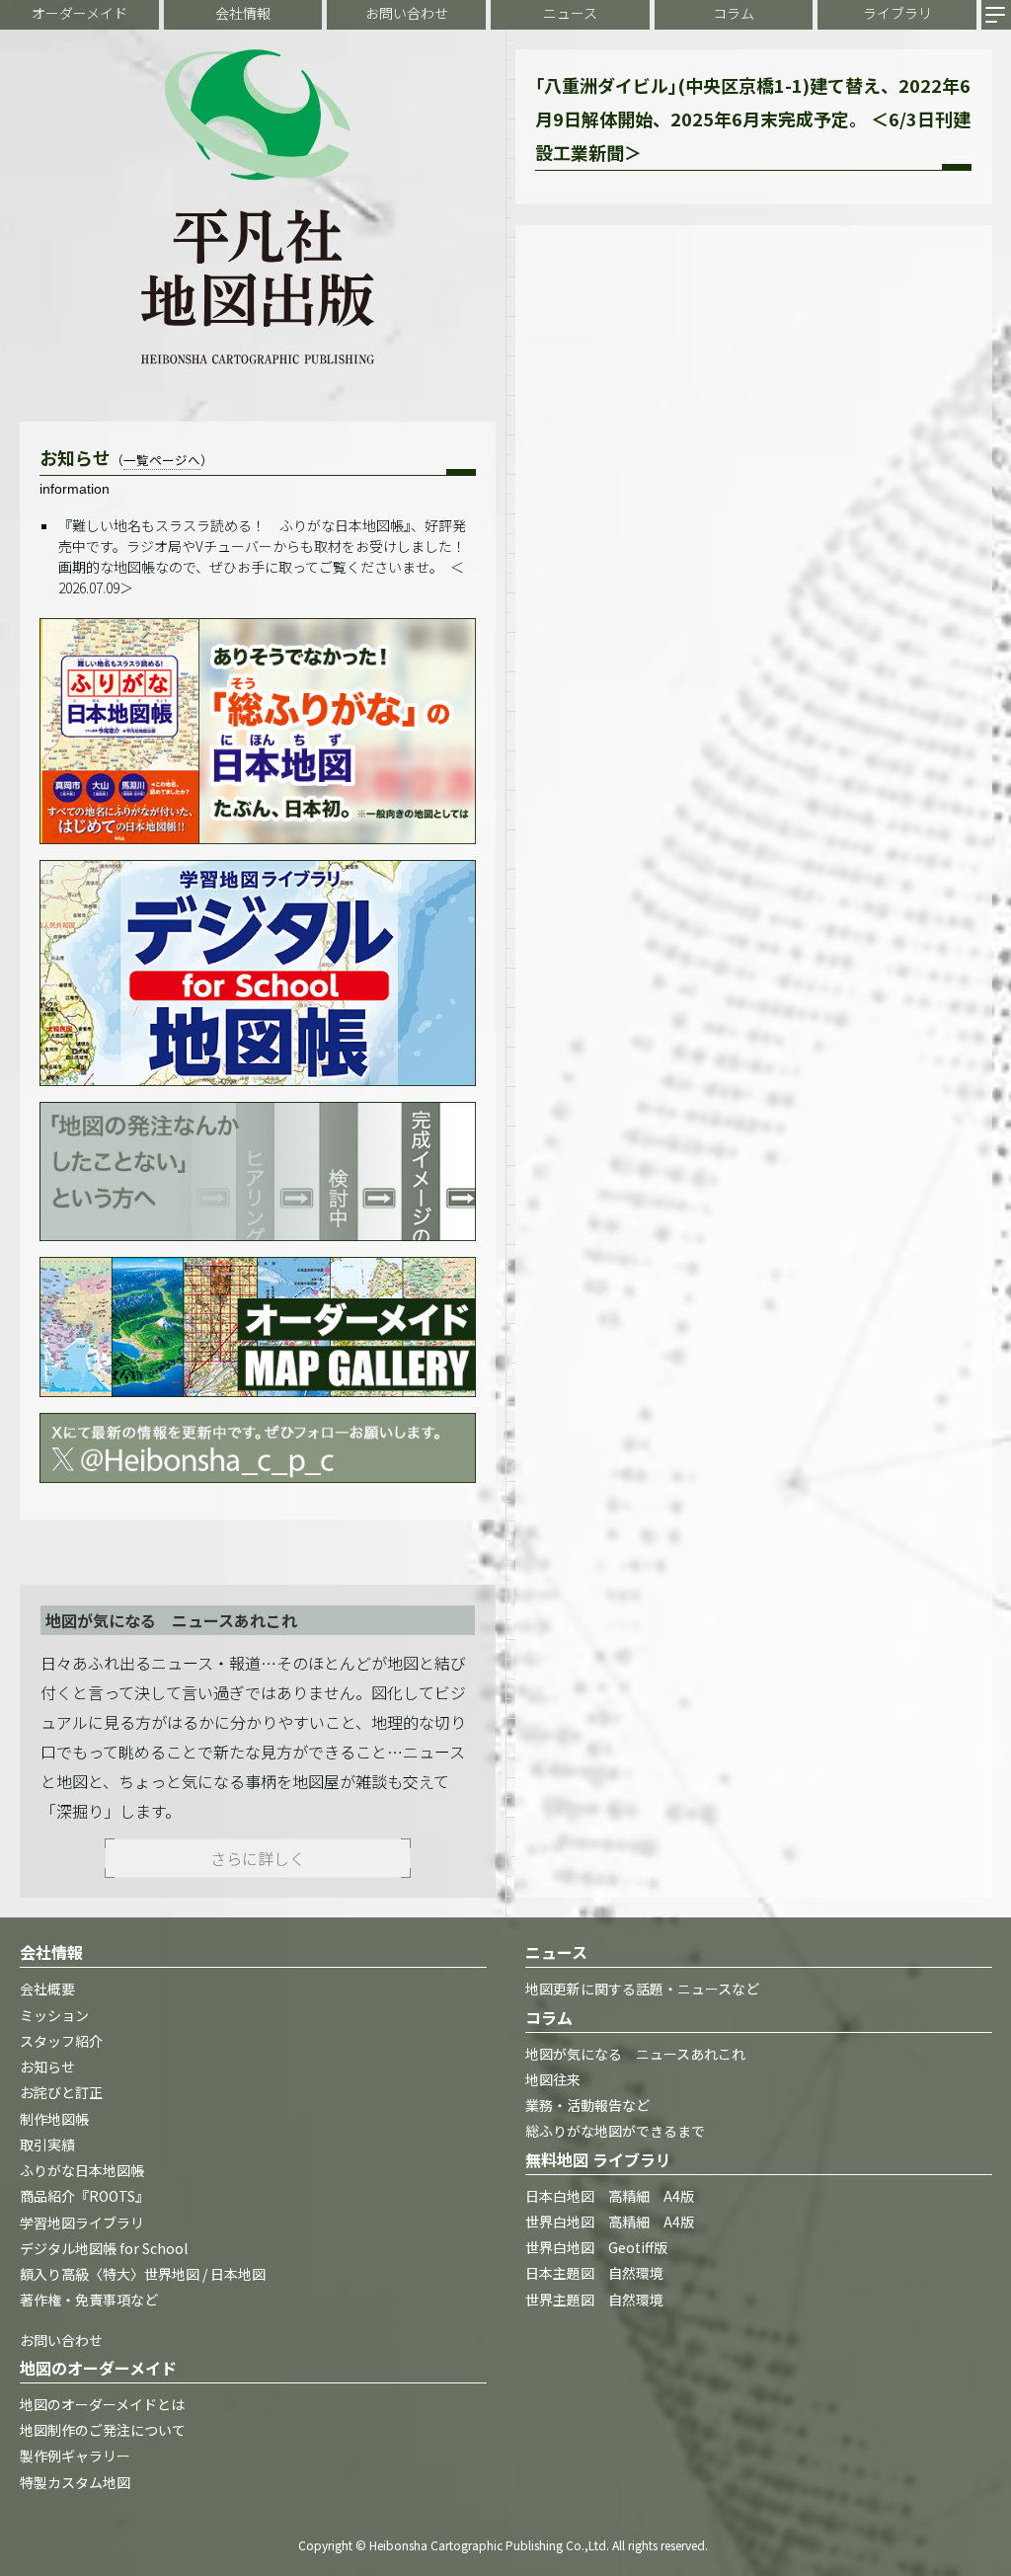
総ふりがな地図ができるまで (615, 2131)
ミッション (54, 2015)
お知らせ (47, 2067)
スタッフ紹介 (61, 2041)
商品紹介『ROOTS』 (84, 2196)
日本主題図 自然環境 (594, 2273)
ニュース (570, 13)
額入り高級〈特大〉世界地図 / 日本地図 (143, 2274)
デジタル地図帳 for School (104, 2248)
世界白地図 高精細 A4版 (610, 2222)
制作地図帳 (54, 2119)
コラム (734, 13)
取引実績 (47, 2145)
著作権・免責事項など (89, 2300)
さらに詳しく (258, 1858)
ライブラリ (897, 13)
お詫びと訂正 (61, 2092)
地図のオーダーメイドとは (102, 2404)
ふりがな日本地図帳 (82, 2170)
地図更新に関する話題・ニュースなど (642, 1989)
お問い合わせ (407, 13)
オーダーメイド (79, 13)
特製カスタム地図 (75, 2482)
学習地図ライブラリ (82, 2223)
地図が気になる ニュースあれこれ (635, 2054)
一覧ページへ (162, 460)
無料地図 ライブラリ (598, 2159)
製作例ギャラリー (75, 2456)
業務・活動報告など (587, 2105)
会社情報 (243, 13)
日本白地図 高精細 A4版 (610, 2196)
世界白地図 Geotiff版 (596, 2247)
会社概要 (47, 1989)
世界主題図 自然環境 (594, 2300)
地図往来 (553, 2079)
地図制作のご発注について (103, 2430)
